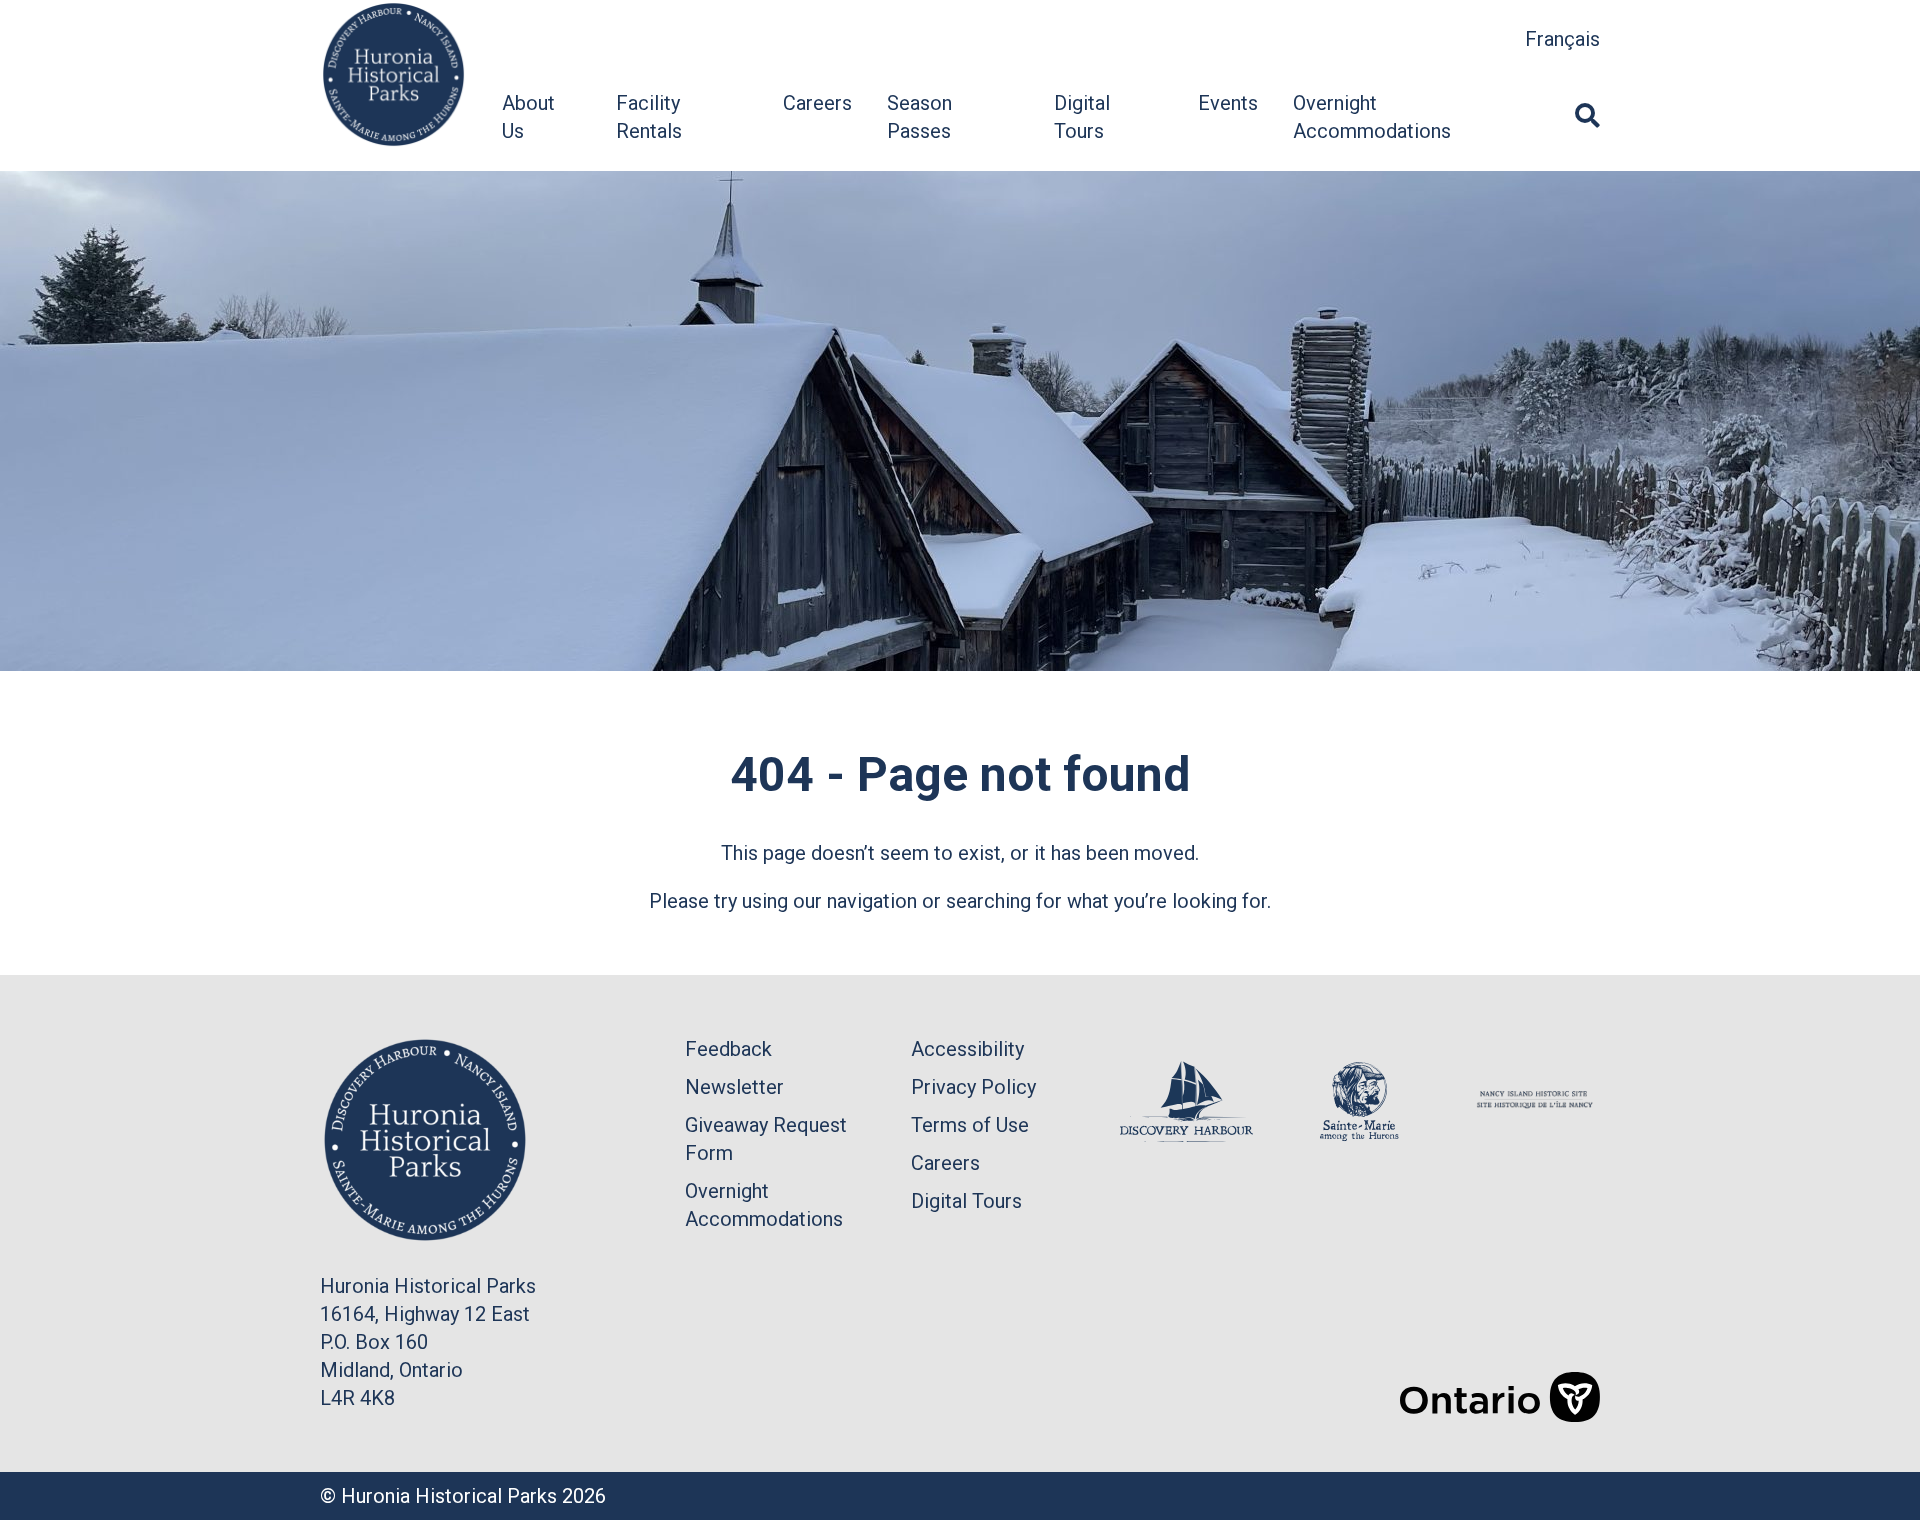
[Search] (1587, 117)
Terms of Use (970, 1125)
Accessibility (967, 1049)
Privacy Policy (973, 1087)
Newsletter (734, 1087)
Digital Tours (966, 1201)
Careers (817, 103)
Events (1228, 103)
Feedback (728, 1049)
